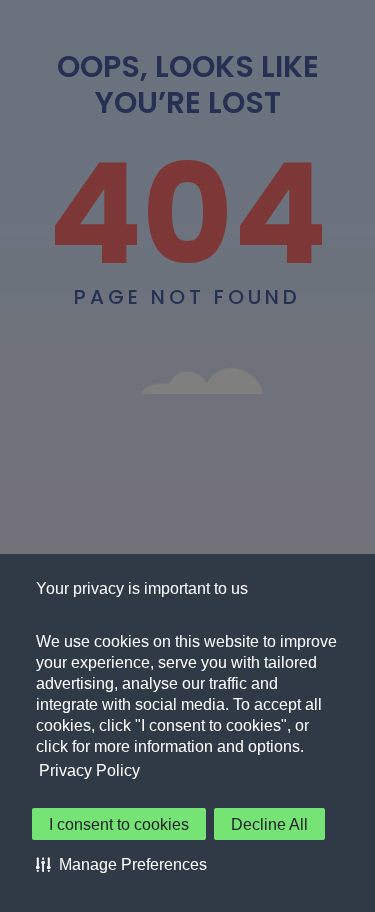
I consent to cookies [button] (119, 824)
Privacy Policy (89, 770)
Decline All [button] (269, 824)
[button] (121, 864)
